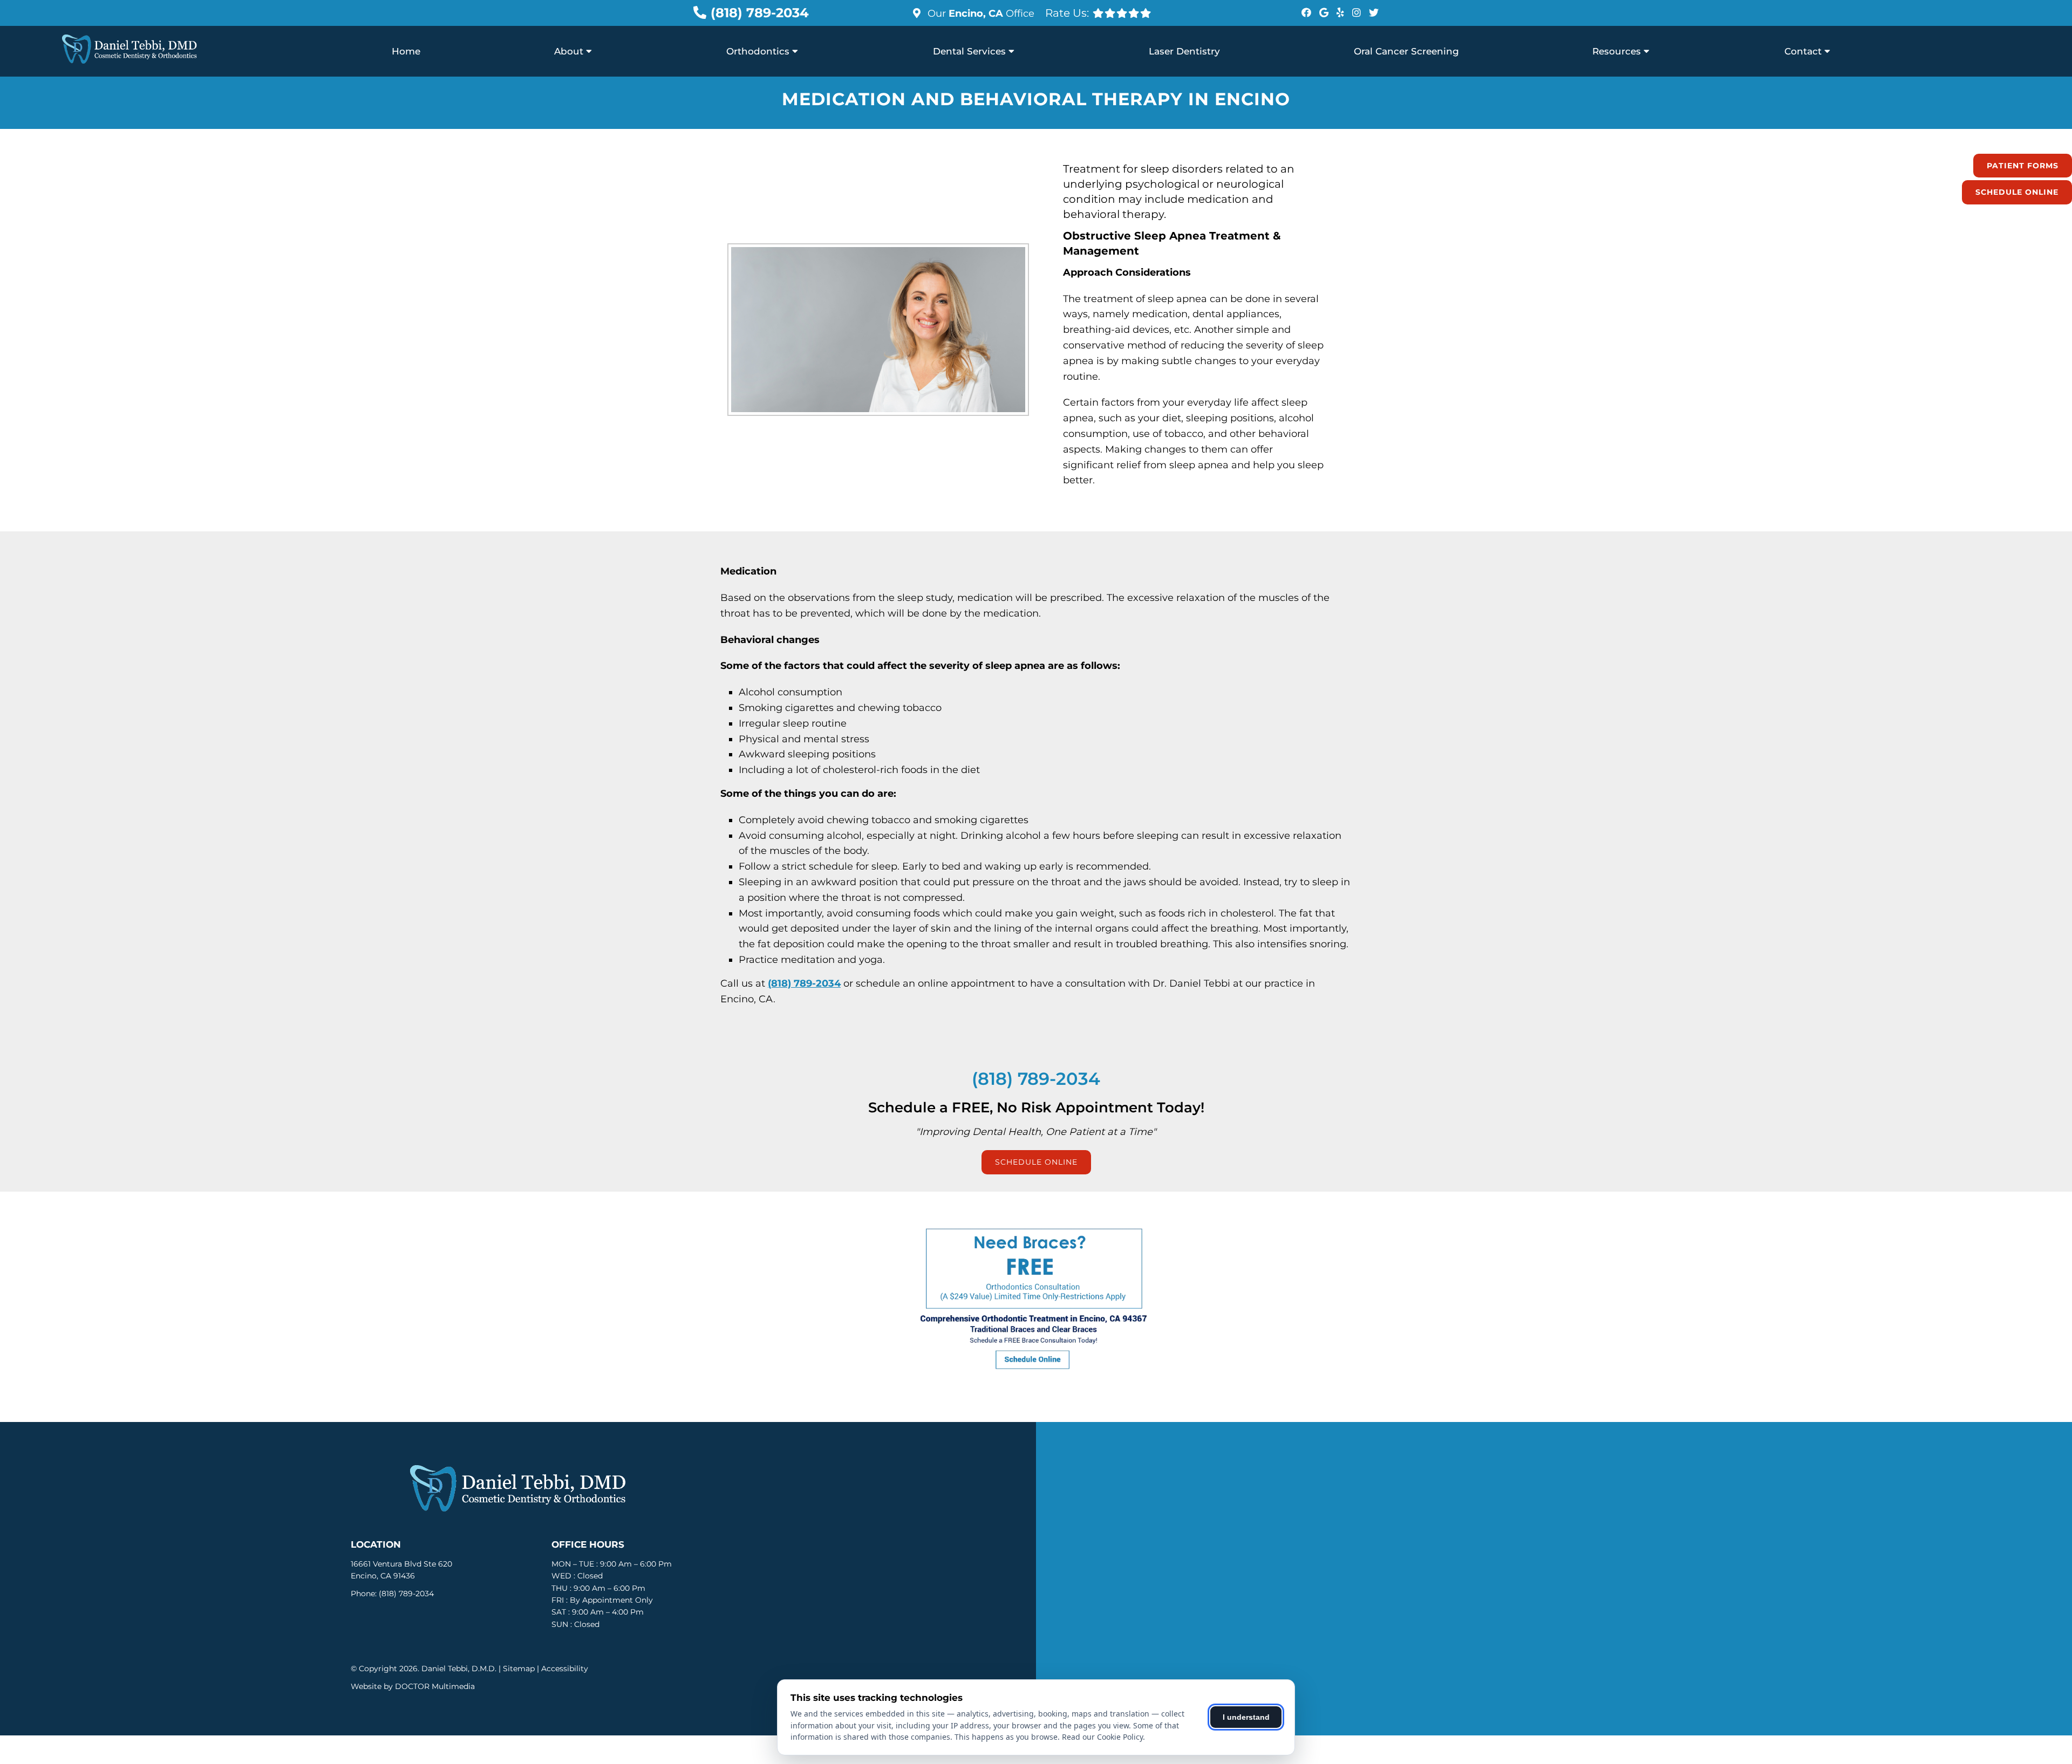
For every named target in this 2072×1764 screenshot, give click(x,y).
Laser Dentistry (1184, 51)
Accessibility (565, 1669)
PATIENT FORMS (2023, 166)
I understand (1246, 1717)
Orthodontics (758, 51)
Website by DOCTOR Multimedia (413, 1686)
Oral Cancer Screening (1406, 51)
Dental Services (969, 51)
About (569, 51)
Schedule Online (2017, 192)
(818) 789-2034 (760, 13)
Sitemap (519, 1669)
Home (406, 51)
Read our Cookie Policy (1102, 1737)
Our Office (980, 13)
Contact (1803, 51)
